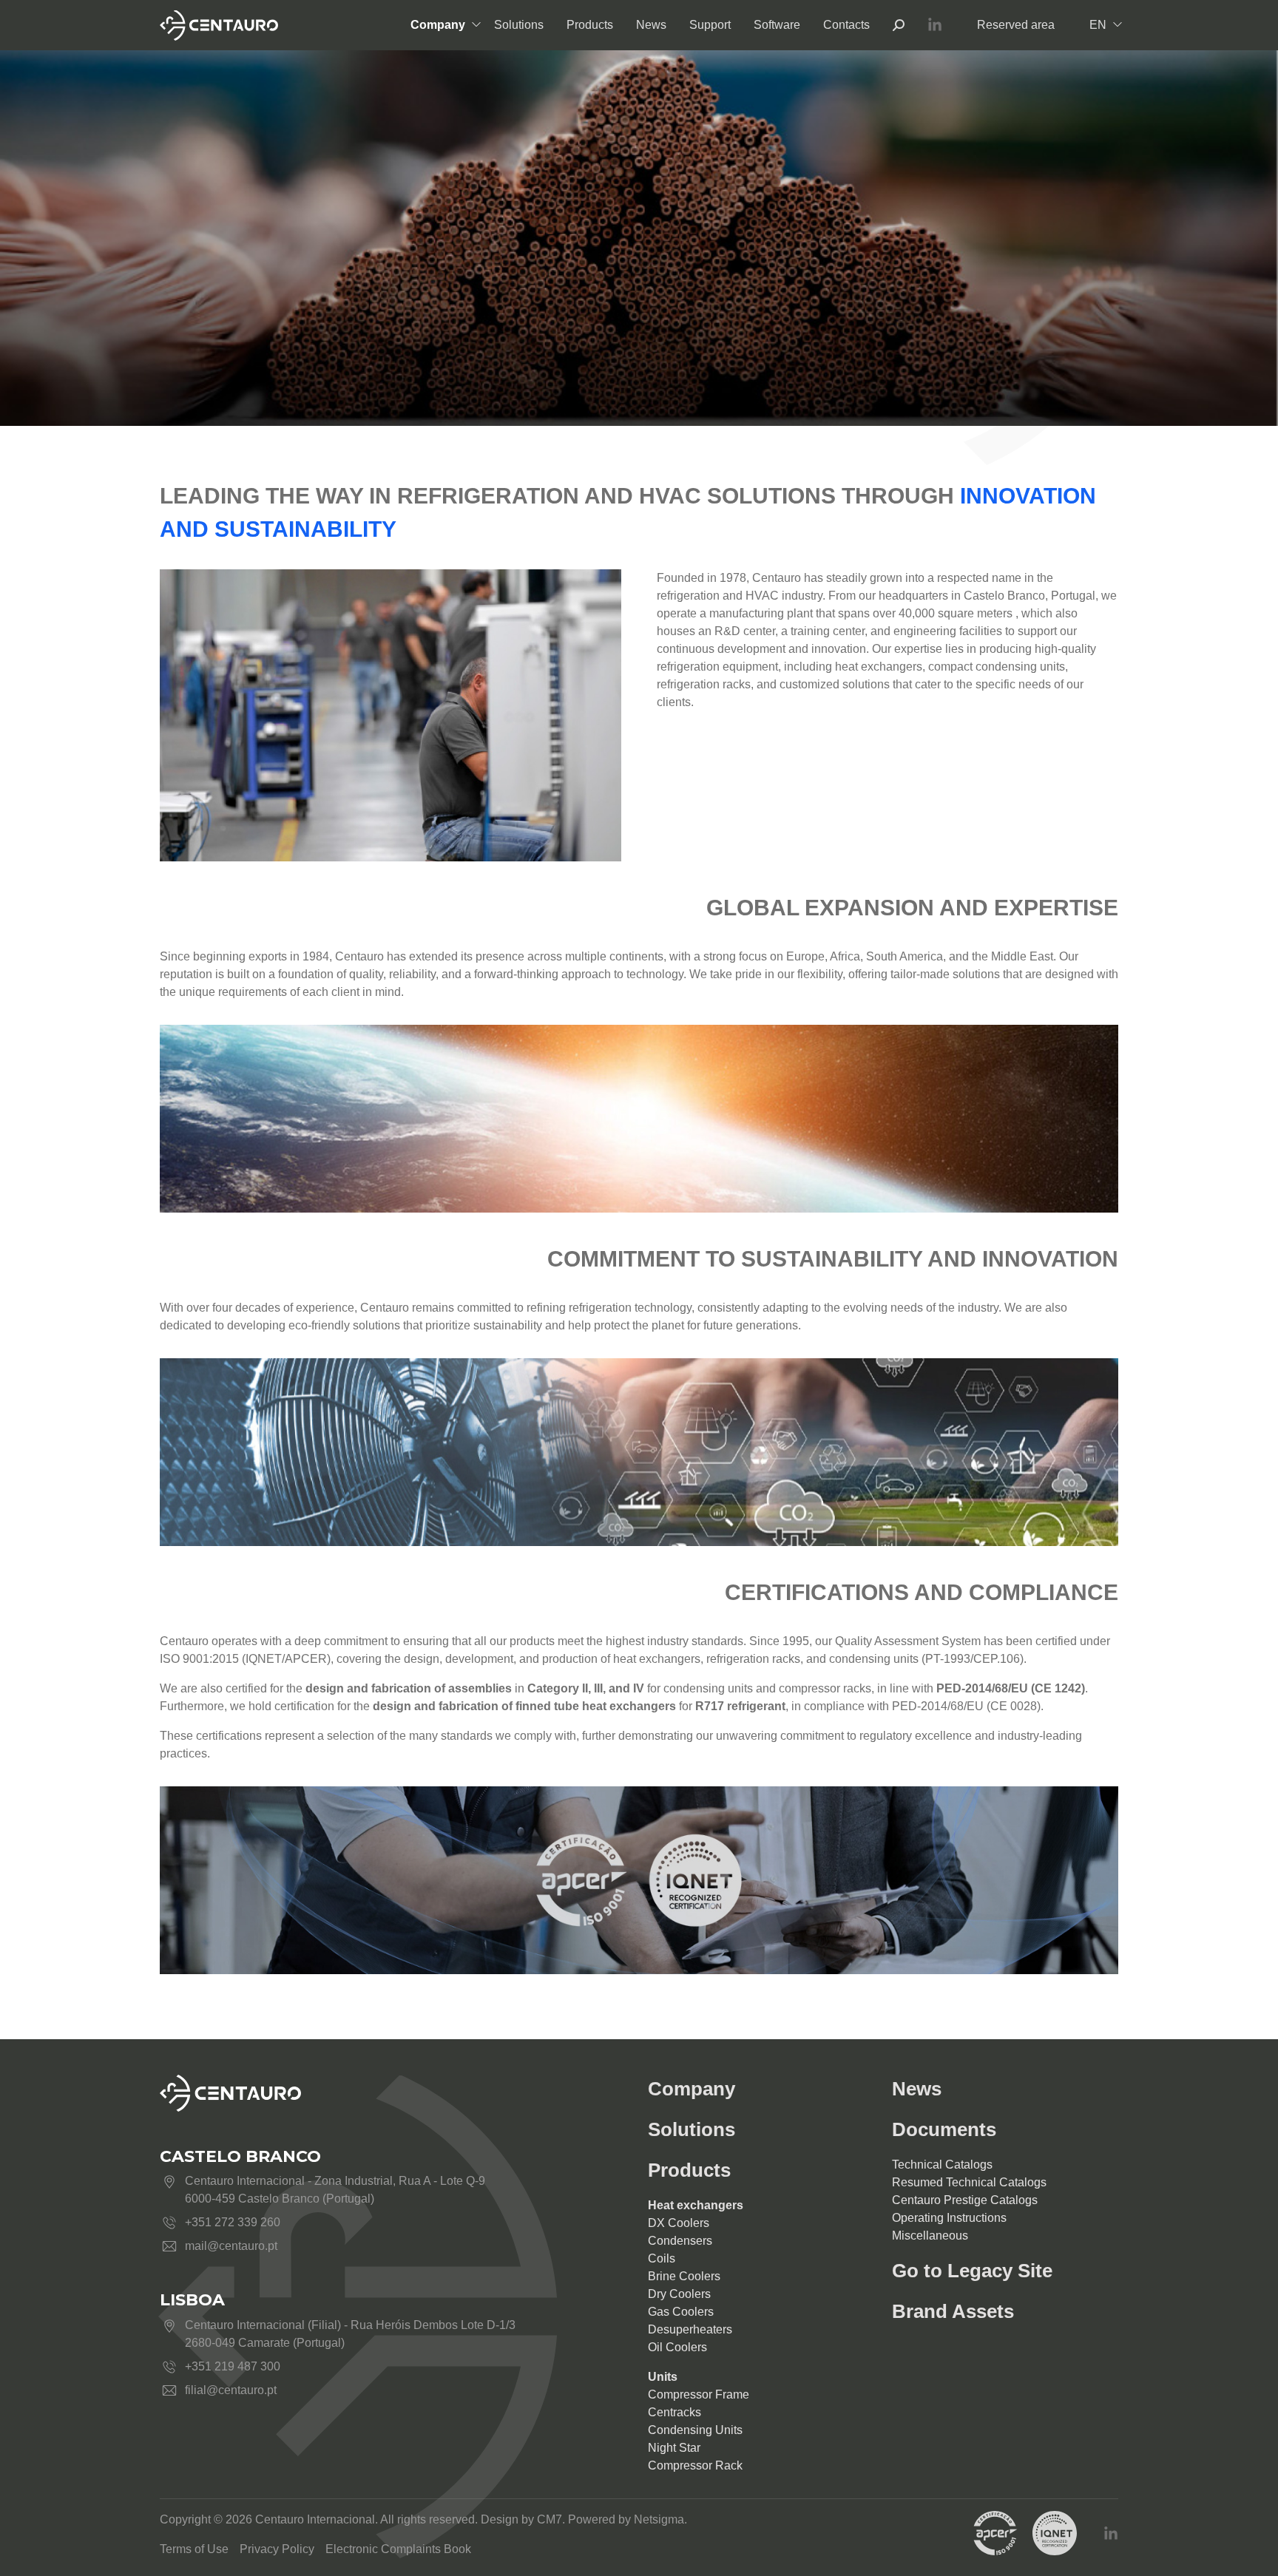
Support (710, 25)
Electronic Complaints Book (398, 2549)
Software (777, 25)
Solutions (519, 25)
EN (1098, 25)
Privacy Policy (277, 2549)
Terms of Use (194, 2549)
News (651, 25)
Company (438, 25)
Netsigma (659, 2519)
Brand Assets (953, 2311)
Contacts (846, 25)
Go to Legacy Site (972, 2271)
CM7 (550, 2519)
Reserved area (1016, 25)
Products (590, 25)
